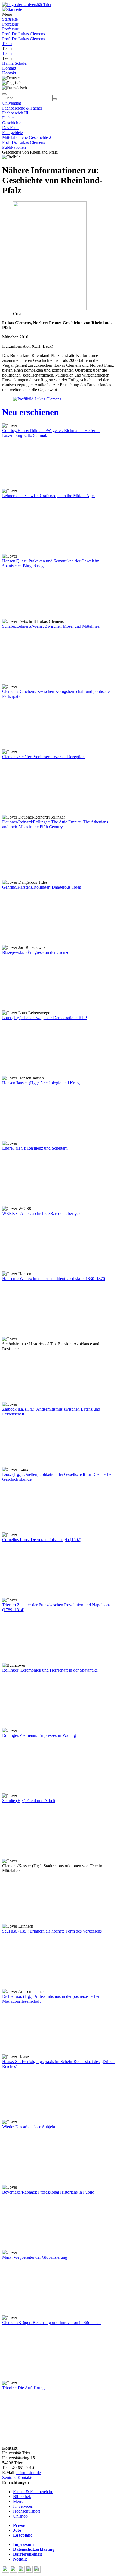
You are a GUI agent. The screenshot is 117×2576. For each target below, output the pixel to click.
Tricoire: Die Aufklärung (23, 2388)
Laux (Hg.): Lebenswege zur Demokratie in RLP (44, 1018)
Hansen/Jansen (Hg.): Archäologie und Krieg (41, 1083)
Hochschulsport (27, 2511)
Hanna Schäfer (15, 63)
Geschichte (12, 123)
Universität (12, 103)
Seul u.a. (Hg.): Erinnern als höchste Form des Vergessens (52, 1931)
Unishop (20, 2516)
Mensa (19, 2501)
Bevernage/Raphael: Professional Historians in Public (48, 2192)
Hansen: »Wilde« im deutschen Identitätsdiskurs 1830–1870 (54, 1279)
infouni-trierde (29, 2473)
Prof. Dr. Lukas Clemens (24, 34)
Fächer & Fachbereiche (33, 2492)
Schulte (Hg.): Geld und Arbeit (29, 1801)
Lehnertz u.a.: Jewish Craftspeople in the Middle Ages (49, 496)
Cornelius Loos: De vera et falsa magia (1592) (42, 1540)
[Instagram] (30, 2571)
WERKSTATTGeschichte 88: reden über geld (42, 1213)
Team (7, 44)
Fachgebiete (13, 133)
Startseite (10, 19)
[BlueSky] (14, 2571)
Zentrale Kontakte (18, 2477)
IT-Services (23, 2506)
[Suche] (4, 94)
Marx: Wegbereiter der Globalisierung (35, 2257)
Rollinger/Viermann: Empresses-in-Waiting (39, 1735)
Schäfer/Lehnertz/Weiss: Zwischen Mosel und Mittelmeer (51, 626)
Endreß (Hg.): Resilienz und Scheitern (35, 1148)
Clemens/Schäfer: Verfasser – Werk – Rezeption (43, 757)
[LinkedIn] (37, 2571)
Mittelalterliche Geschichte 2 (27, 137)
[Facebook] (6, 2571)
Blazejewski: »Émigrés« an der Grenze (36, 952)
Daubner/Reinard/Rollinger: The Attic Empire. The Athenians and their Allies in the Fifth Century (55, 824)
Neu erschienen (30, 412)
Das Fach (10, 128)
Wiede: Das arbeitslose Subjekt (29, 2127)
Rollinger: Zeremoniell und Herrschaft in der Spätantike (50, 1670)
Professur (10, 24)
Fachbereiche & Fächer (22, 108)
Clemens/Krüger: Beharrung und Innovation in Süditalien (51, 2323)
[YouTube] (22, 2571)
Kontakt (9, 68)
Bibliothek (22, 2496)
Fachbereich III (15, 113)
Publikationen (14, 147)
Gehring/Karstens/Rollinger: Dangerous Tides (41, 887)
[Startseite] (27, 4)
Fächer (8, 118)
